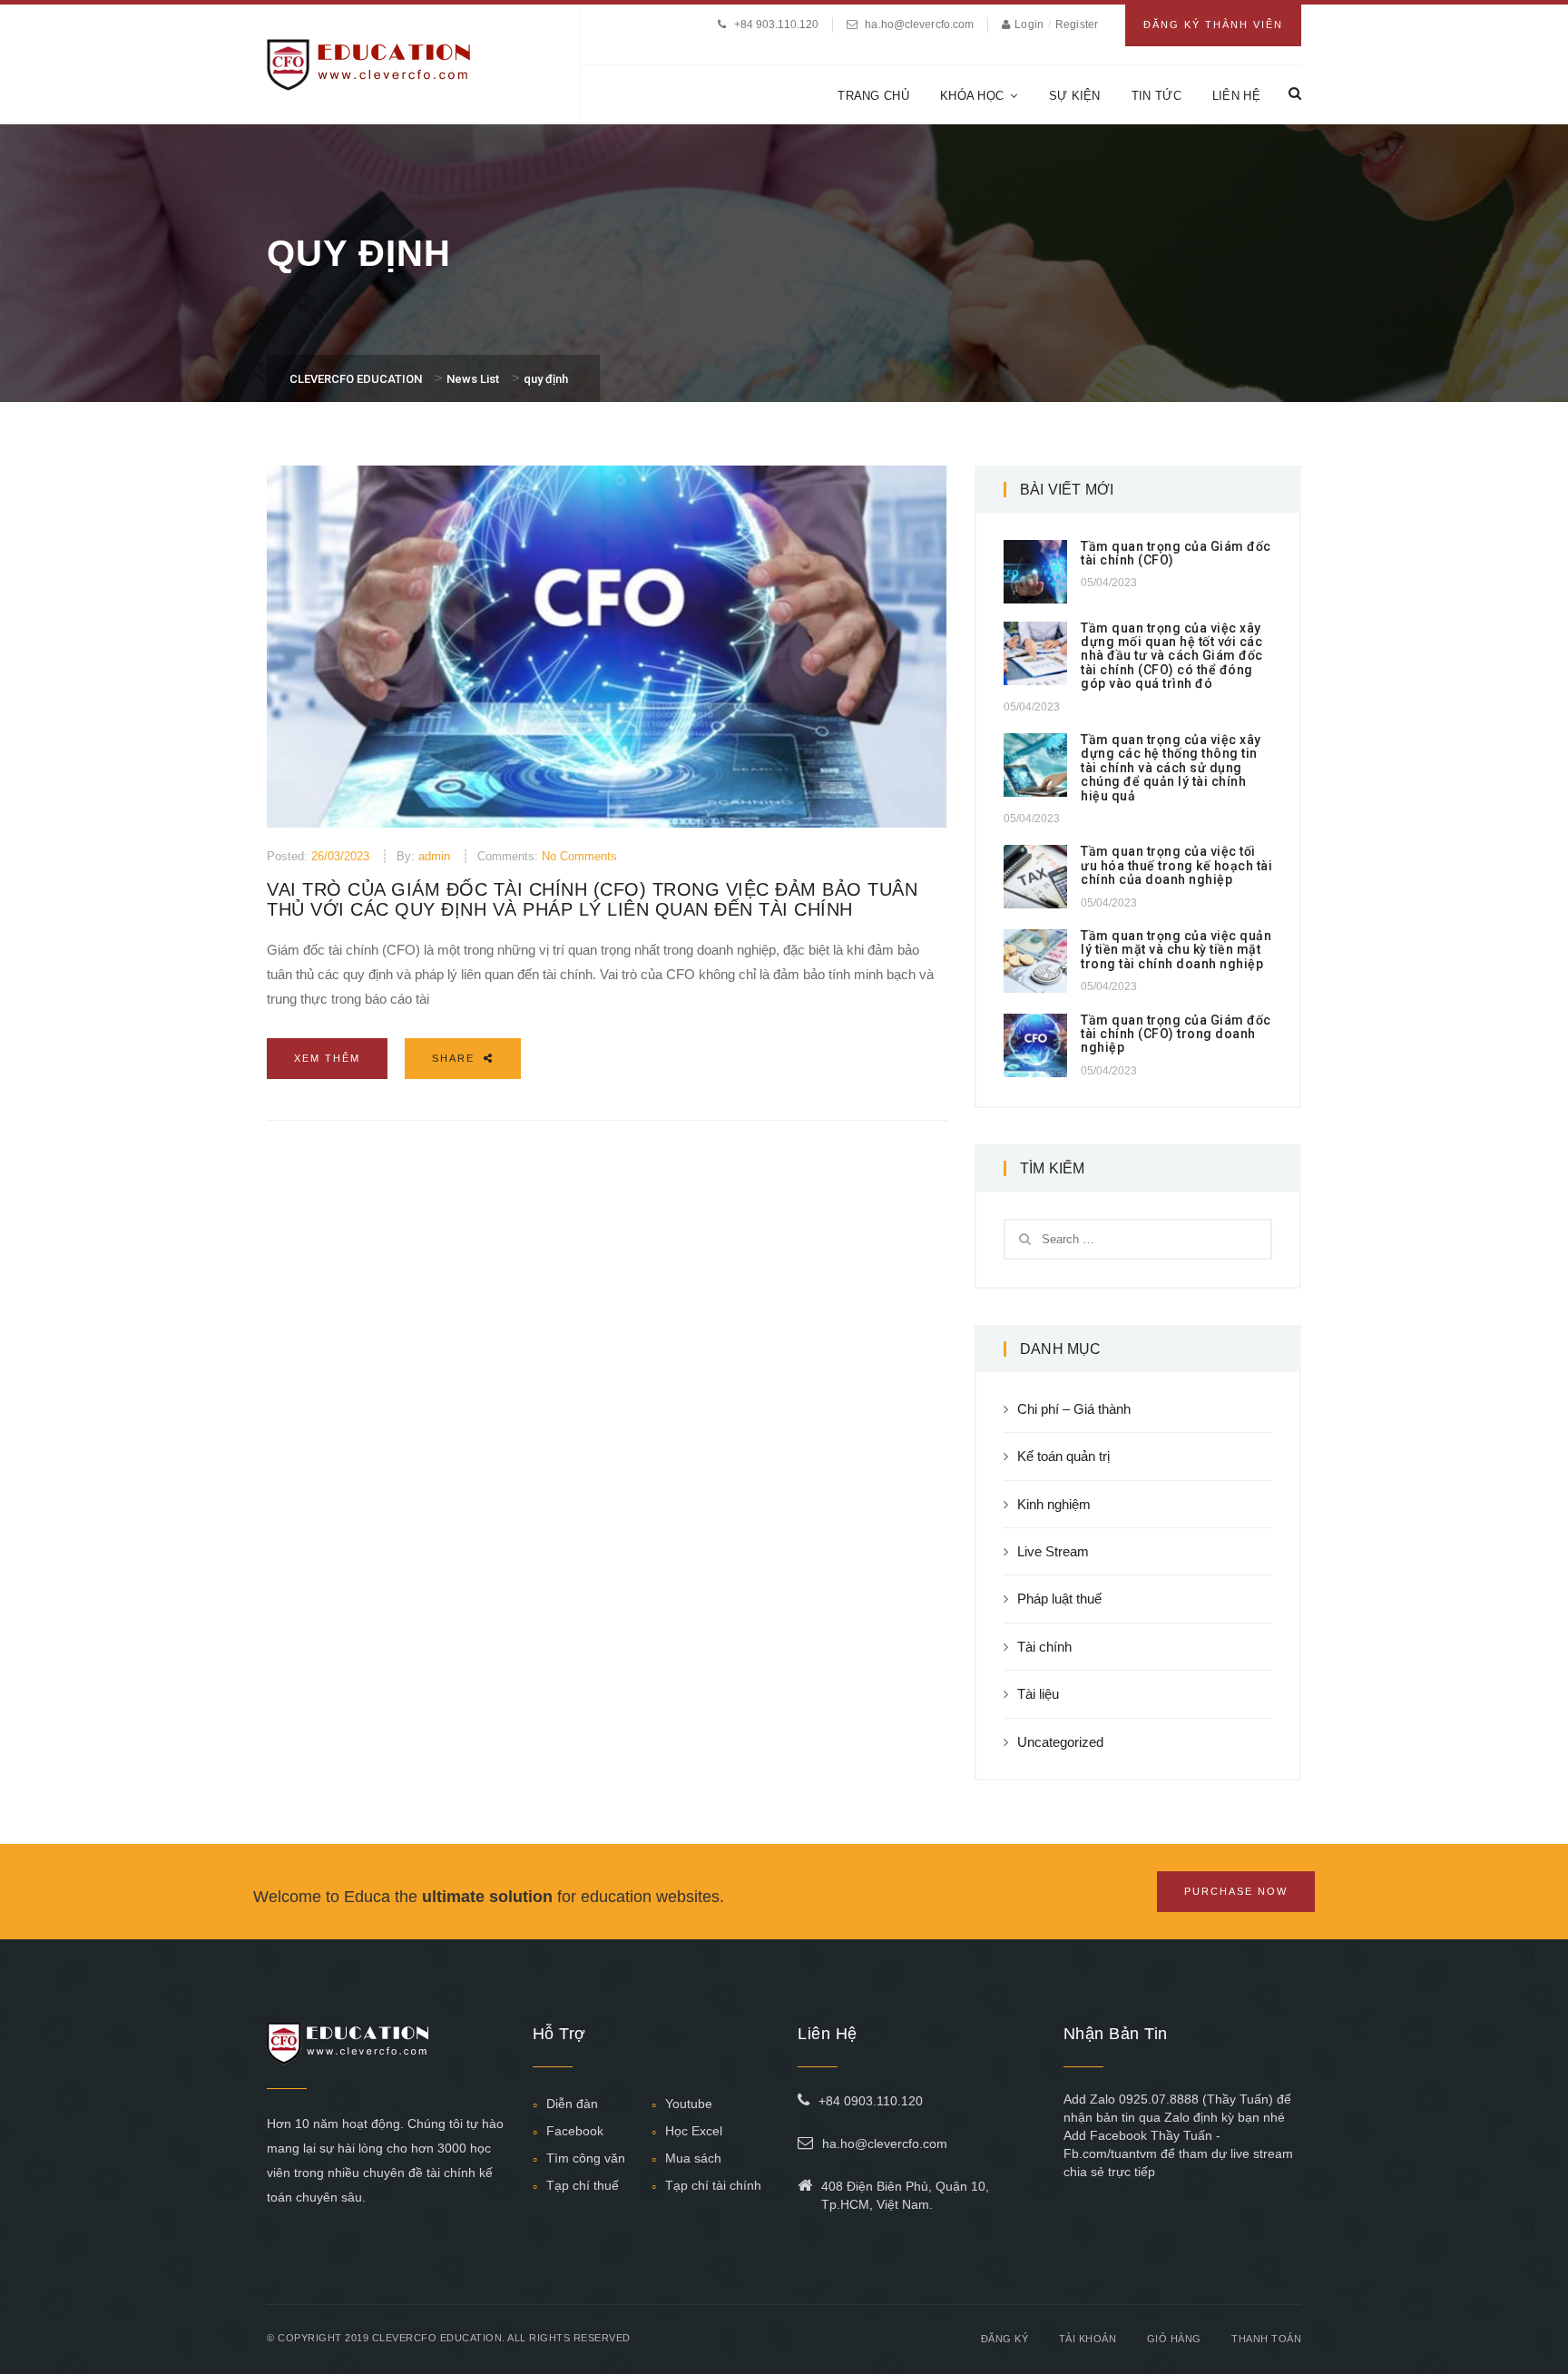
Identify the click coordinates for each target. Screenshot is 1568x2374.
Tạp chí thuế (583, 2185)
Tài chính (1044, 1647)
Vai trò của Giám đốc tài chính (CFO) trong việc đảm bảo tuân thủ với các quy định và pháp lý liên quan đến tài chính (592, 899)
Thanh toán (1266, 2339)
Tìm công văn (586, 2158)
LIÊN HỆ (1236, 96)
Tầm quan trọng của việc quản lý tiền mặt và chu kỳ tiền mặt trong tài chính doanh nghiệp (1176, 950)
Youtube (689, 2104)
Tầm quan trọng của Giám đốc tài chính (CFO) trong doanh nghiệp (1176, 1034)
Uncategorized (1060, 1742)
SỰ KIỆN (1075, 96)
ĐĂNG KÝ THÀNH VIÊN (1213, 25)
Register (1077, 25)
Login (1030, 25)
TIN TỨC (1156, 96)
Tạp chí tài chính (713, 2185)
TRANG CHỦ (873, 96)
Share (456, 1058)
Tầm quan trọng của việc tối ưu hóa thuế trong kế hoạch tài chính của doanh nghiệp (1176, 865)
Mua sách (693, 2158)
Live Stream (1053, 1551)
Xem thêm (327, 1058)
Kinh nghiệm (1054, 1504)
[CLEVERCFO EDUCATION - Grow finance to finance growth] (369, 63)
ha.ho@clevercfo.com (919, 25)
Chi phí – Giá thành (1074, 1409)
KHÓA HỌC (972, 96)
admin (434, 856)
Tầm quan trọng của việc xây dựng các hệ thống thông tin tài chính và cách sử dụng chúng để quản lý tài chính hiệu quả (1171, 768)
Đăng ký (1005, 2339)
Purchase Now (1236, 1891)
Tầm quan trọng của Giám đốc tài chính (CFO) (1176, 553)
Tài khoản (1088, 2339)
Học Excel (694, 2131)
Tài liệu (1038, 1694)
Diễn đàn (572, 2104)
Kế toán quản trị (1063, 1456)
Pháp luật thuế (1059, 1599)
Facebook (575, 2131)
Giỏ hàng (1174, 2339)
